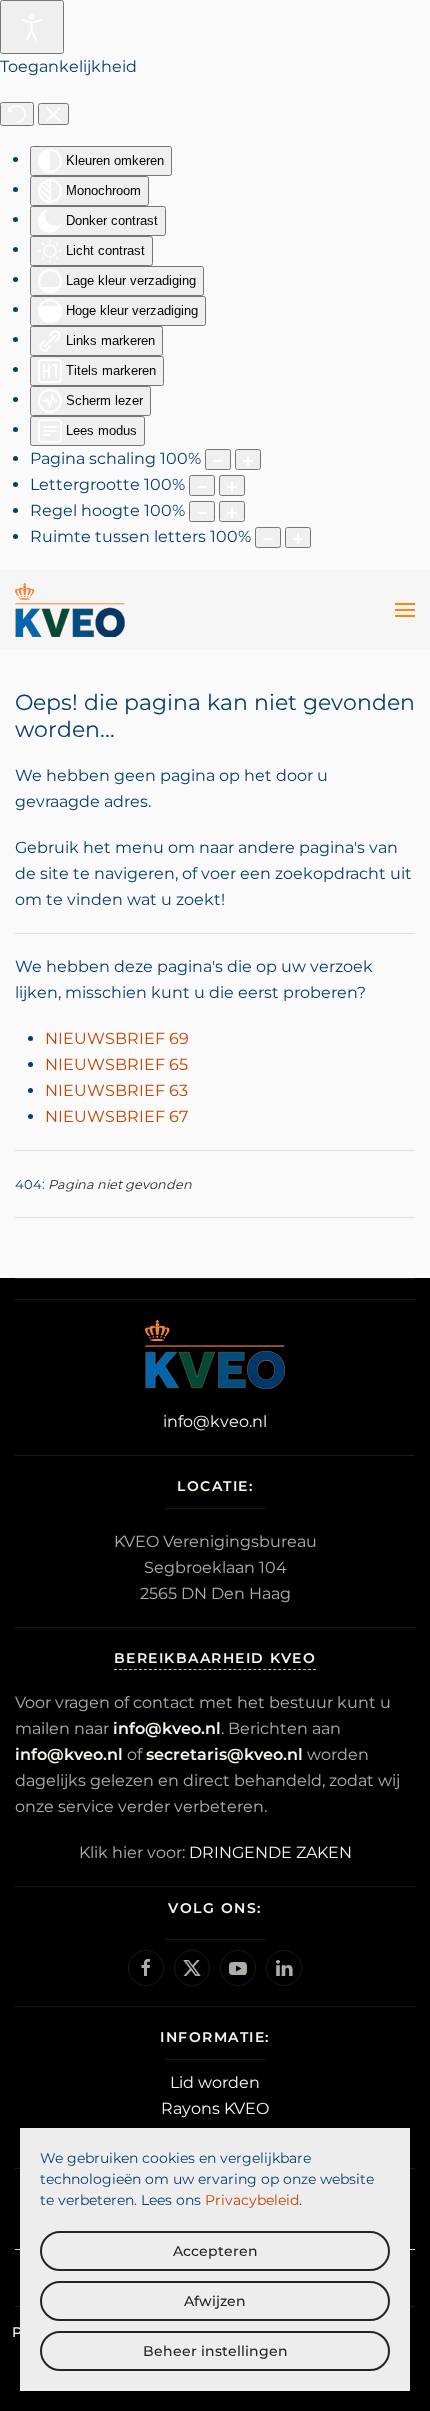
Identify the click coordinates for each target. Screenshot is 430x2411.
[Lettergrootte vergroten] (232, 485)
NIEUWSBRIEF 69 (117, 1038)
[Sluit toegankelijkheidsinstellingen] (53, 114)
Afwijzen (215, 2301)
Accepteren (215, 2251)
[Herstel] (17, 114)
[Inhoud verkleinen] (218, 459)
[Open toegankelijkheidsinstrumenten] (32, 27)
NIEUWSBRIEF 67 (116, 1116)
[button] (405, 610)
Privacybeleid (252, 2200)
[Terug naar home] (70, 610)
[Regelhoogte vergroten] (232, 511)
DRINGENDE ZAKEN (270, 1852)
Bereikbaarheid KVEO (215, 1658)
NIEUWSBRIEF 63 (116, 1090)
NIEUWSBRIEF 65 (116, 1064)
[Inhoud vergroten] (248, 459)
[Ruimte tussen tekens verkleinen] (268, 537)
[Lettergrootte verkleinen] (202, 485)
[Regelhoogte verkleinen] (202, 511)
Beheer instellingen (215, 2351)
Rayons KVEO (215, 2108)
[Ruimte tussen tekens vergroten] (298, 537)
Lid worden (215, 2082)
